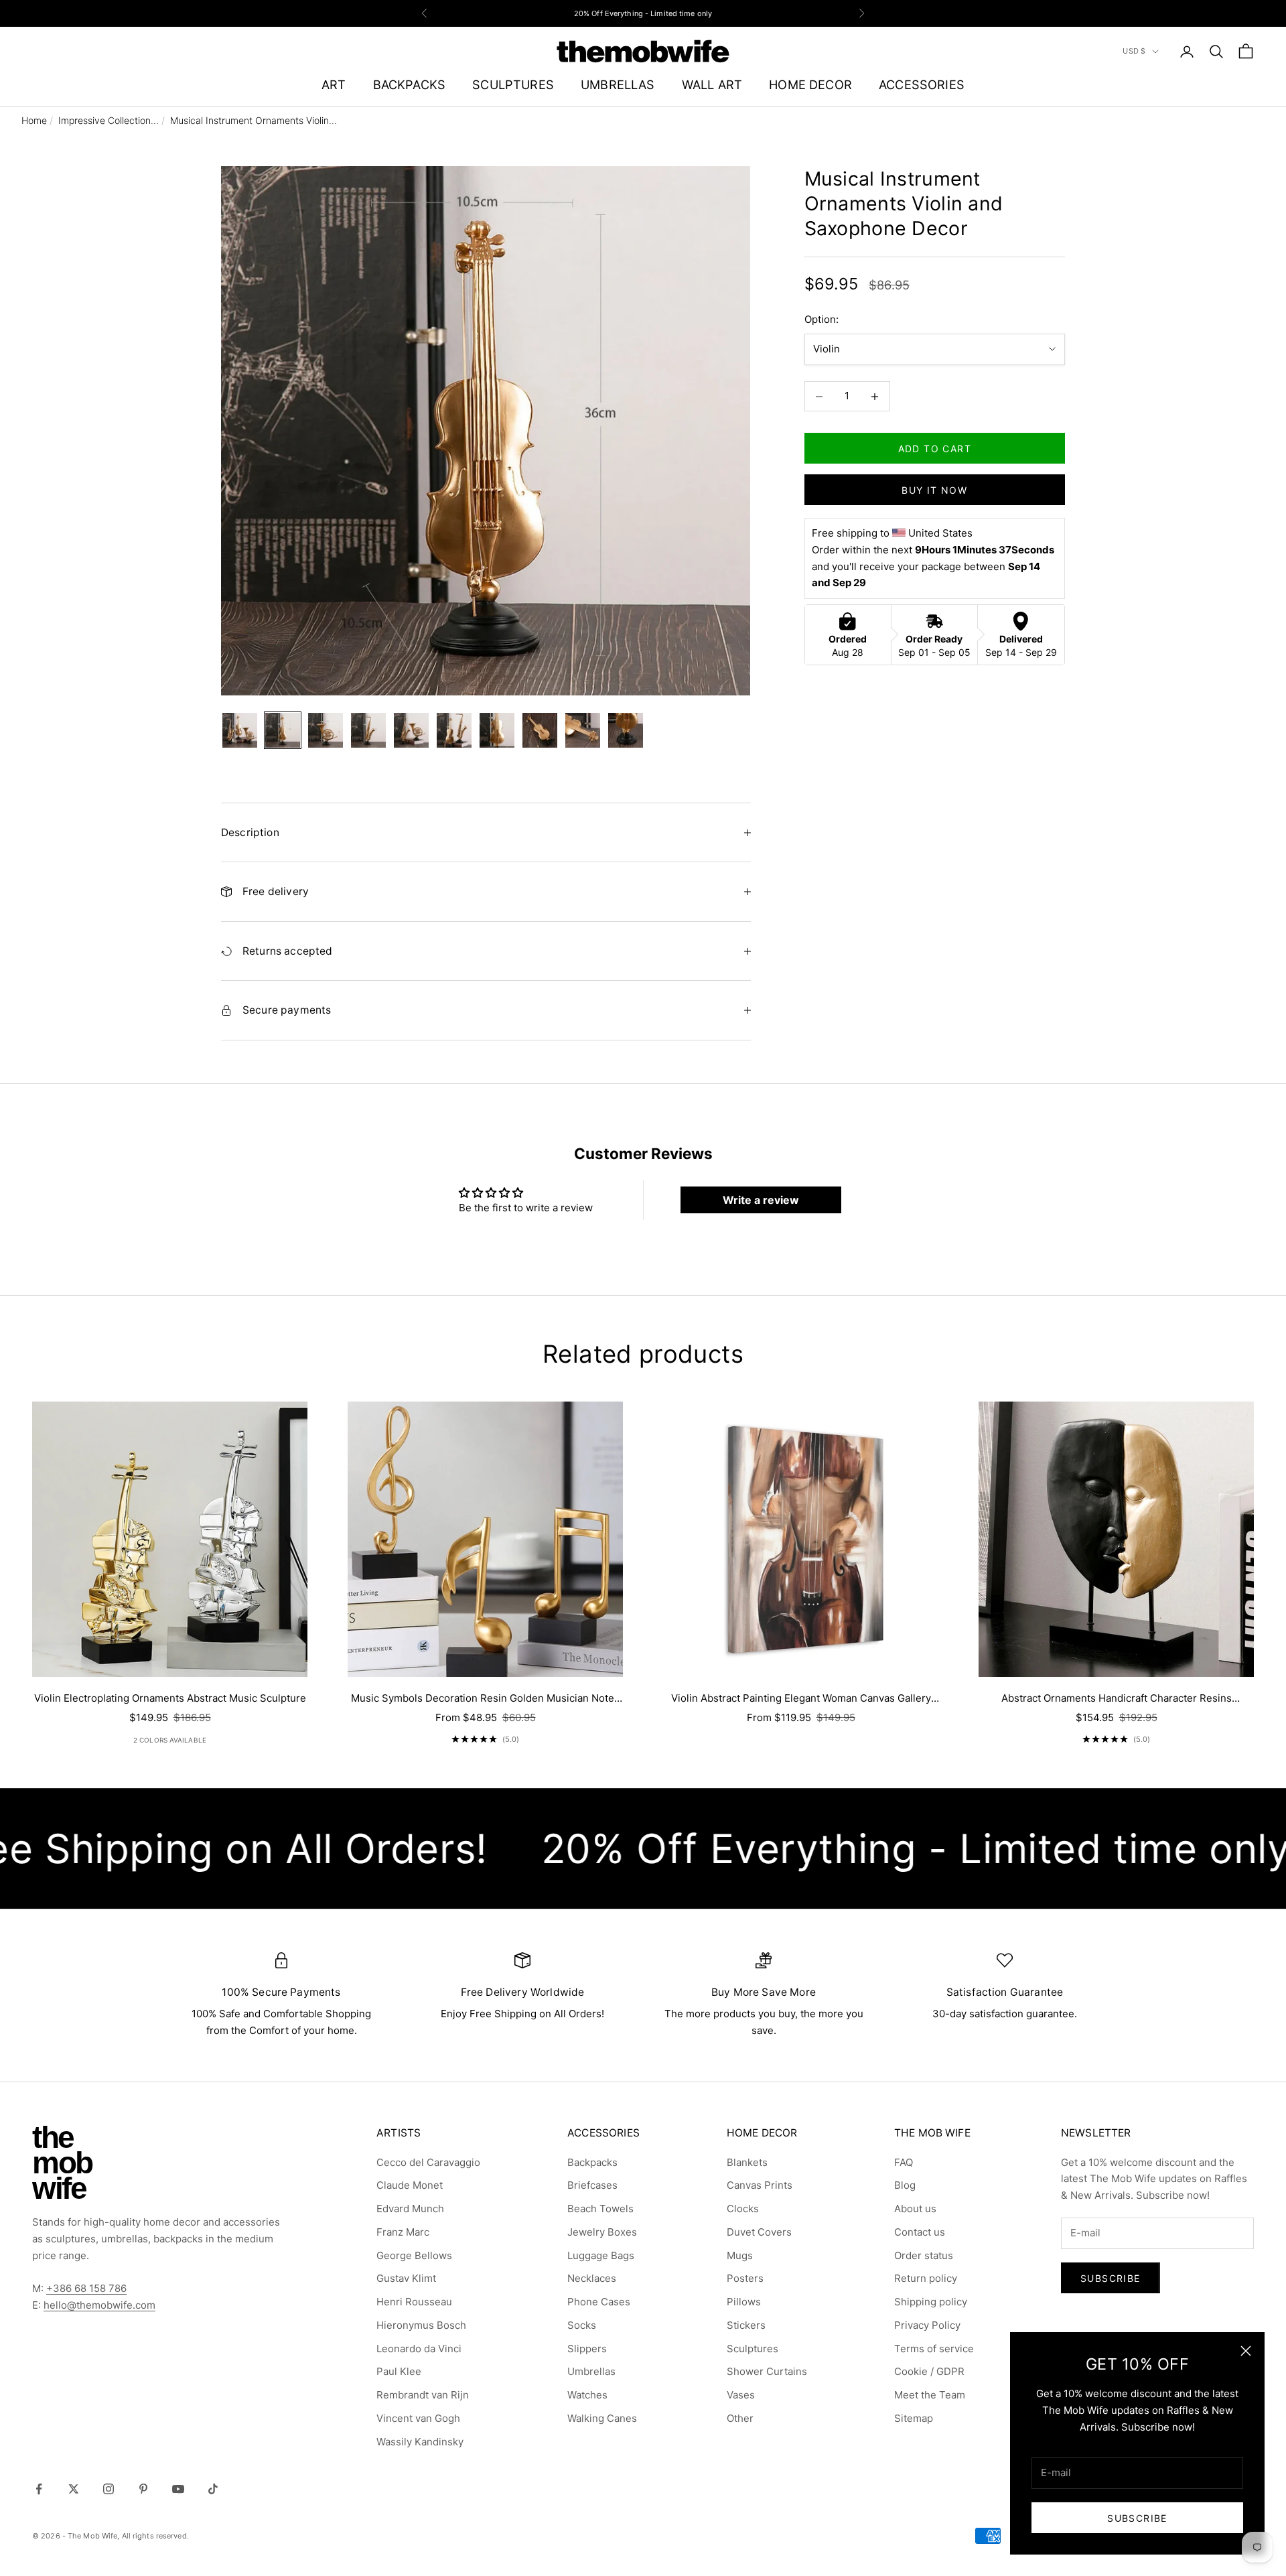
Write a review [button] (761, 1200)
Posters (745, 2278)
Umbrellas (591, 2371)
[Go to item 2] (283, 730)
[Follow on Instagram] (109, 2489)
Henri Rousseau (414, 2302)
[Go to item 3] (326, 730)
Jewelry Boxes (602, 2232)
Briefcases (592, 2185)
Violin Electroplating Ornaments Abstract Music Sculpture (170, 1698)
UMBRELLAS (618, 84)
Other (740, 2418)
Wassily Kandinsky (420, 2442)
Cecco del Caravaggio (428, 2162)
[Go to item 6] (454, 730)
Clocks (743, 2209)
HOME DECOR (810, 84)
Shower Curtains (767, 2371)
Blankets (747, 2162)
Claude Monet (410, 2185)
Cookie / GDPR (929, 2371)
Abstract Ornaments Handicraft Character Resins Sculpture (1117, 1699)
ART (334, 84)
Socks (582, 2325)
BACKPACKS (410, 84)
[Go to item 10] (626, 730)
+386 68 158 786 (86, 2288)
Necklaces (592, 2278)
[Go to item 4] (368, 730)
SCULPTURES (513, 84)
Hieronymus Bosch (421, 2325)
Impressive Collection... (109, 120)
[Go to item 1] (240, 730)
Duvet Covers (759, 2232)
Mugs (740, 2255)
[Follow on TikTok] (213, 2489)
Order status (924, 2255)
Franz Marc (403, 2232)
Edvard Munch (410, 2209)
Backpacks (592, 2162)
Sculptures (753, 2349)
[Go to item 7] (497, 730)
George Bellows (414, 2255)
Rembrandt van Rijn (423, 2395)
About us (915, 2209)
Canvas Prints (760, 2185)
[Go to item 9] (583, 730)
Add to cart (935, 449)
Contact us (920, 2232)
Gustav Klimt (406, 2278)
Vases (741, 2395)
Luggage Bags (601, 2255)
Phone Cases (599, 2302)
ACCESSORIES (922, 84)
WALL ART (712, 84)
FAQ (904, 2162)
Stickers (746, 2325)
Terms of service (934, 2349)
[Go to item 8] (540, 730)
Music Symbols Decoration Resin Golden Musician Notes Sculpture (485, 1699)
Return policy (926, 2278)
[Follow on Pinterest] (143, 2489)
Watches (587, 2395)
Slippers (587, 2349)
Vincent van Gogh (418, 2418)
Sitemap (914, 2418)
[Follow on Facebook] (39, 2489)
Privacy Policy (927, 2325)
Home (34, 120)
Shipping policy (931, 2302)
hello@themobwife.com (99, 2305)
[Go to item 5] (411, 730)
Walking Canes (602, 2418)
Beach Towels (600, 2209)
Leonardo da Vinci (419, 2349)
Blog (905, 2185)
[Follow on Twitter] (74, 2489)
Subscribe (1137, 2518)
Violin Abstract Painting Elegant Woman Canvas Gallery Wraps (801, 1699)
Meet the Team (930, 2395)
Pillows (744, 2302)
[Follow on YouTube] (178, 2489)
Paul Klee (399, 2371)
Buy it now (934, 490)
